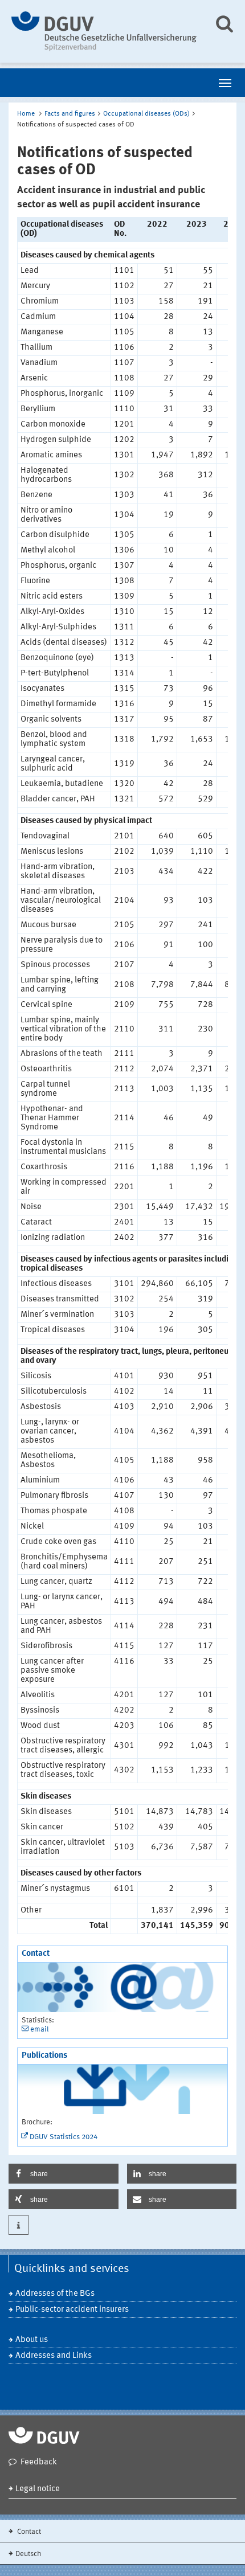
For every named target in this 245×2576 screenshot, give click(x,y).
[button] (64, 2174)
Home (26, 114)
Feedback (39, 2462)
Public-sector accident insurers (72, 2310)
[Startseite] (104, 31)
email (40, 2030)
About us (32, 2340)
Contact (28, 2532)
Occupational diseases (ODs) (146, 114)
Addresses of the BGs (55, 2294)
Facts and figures (70, 114)
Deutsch (28, 2554)
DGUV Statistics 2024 (64, 2137)
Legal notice (38, 2489)
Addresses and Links (54, 2356)
